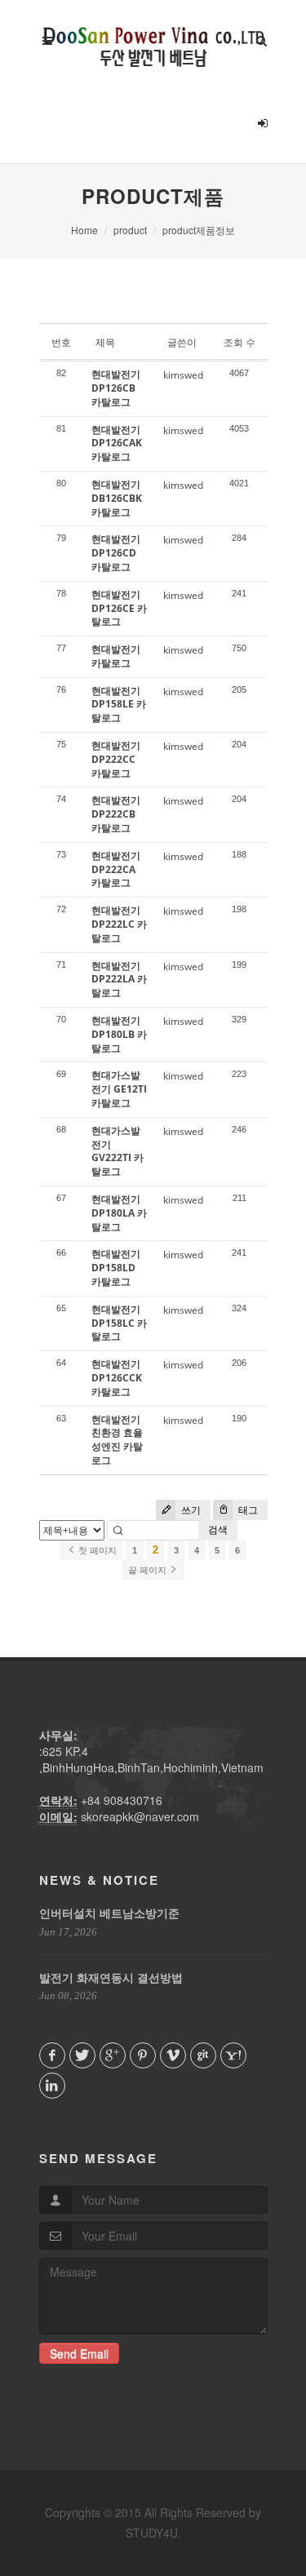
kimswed (183, 375)
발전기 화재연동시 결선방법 (111, 1977)
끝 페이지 (149, 1570)
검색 (218, 1530)
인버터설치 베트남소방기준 (109, 1913)
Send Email (79, 2353)
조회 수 (239, 342)
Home (84, 230)
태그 (247, 1510)
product (130, 230)
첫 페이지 (96, 1550)
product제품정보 (199, 230)
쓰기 (190, 1510)
